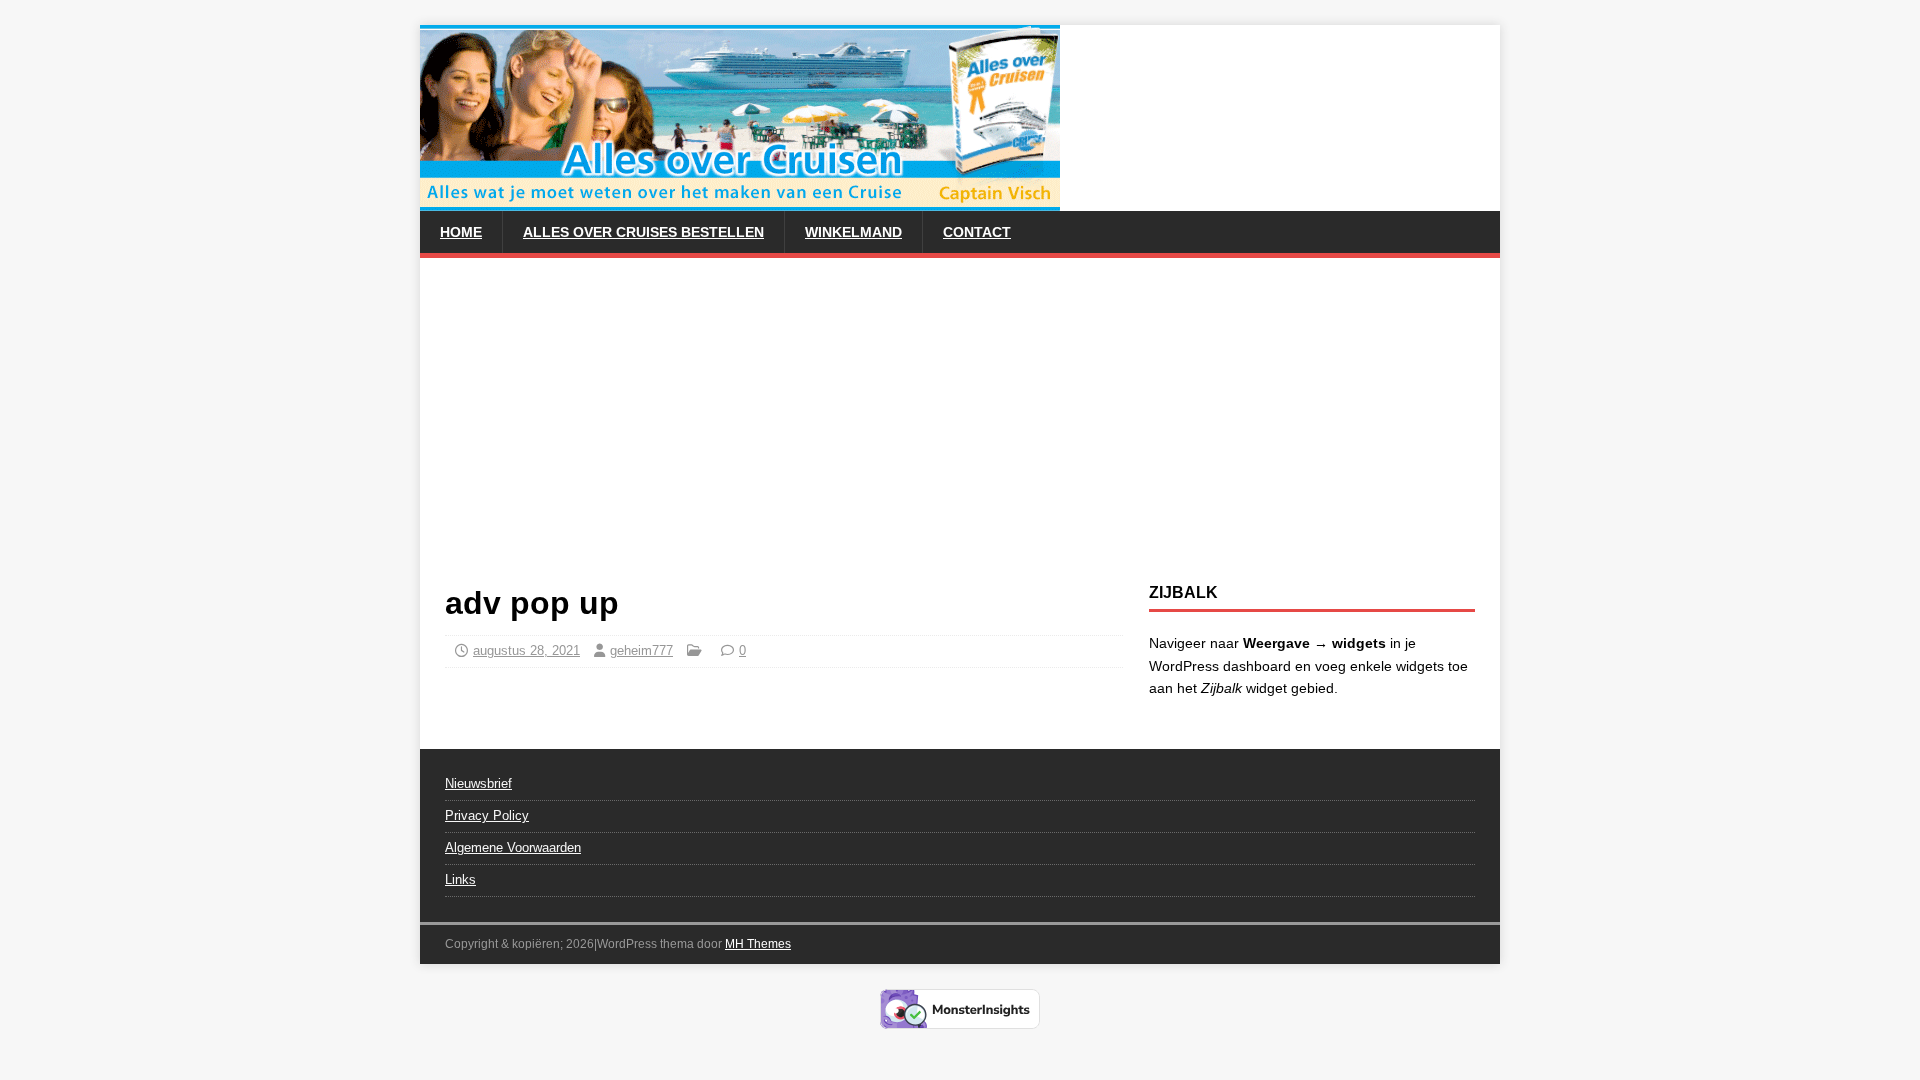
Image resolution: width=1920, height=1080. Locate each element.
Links (460, 879)
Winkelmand (853, 232)
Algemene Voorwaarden (513, 847)
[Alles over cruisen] (740, 200)
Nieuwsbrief (478, 783)
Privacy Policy (487, 815)
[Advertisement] (960, 433)
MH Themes (758, 944)
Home (461, 232)
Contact (977, 232)
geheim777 (641, 650)
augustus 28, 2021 (526, 650)
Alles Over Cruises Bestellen (643, 232)
